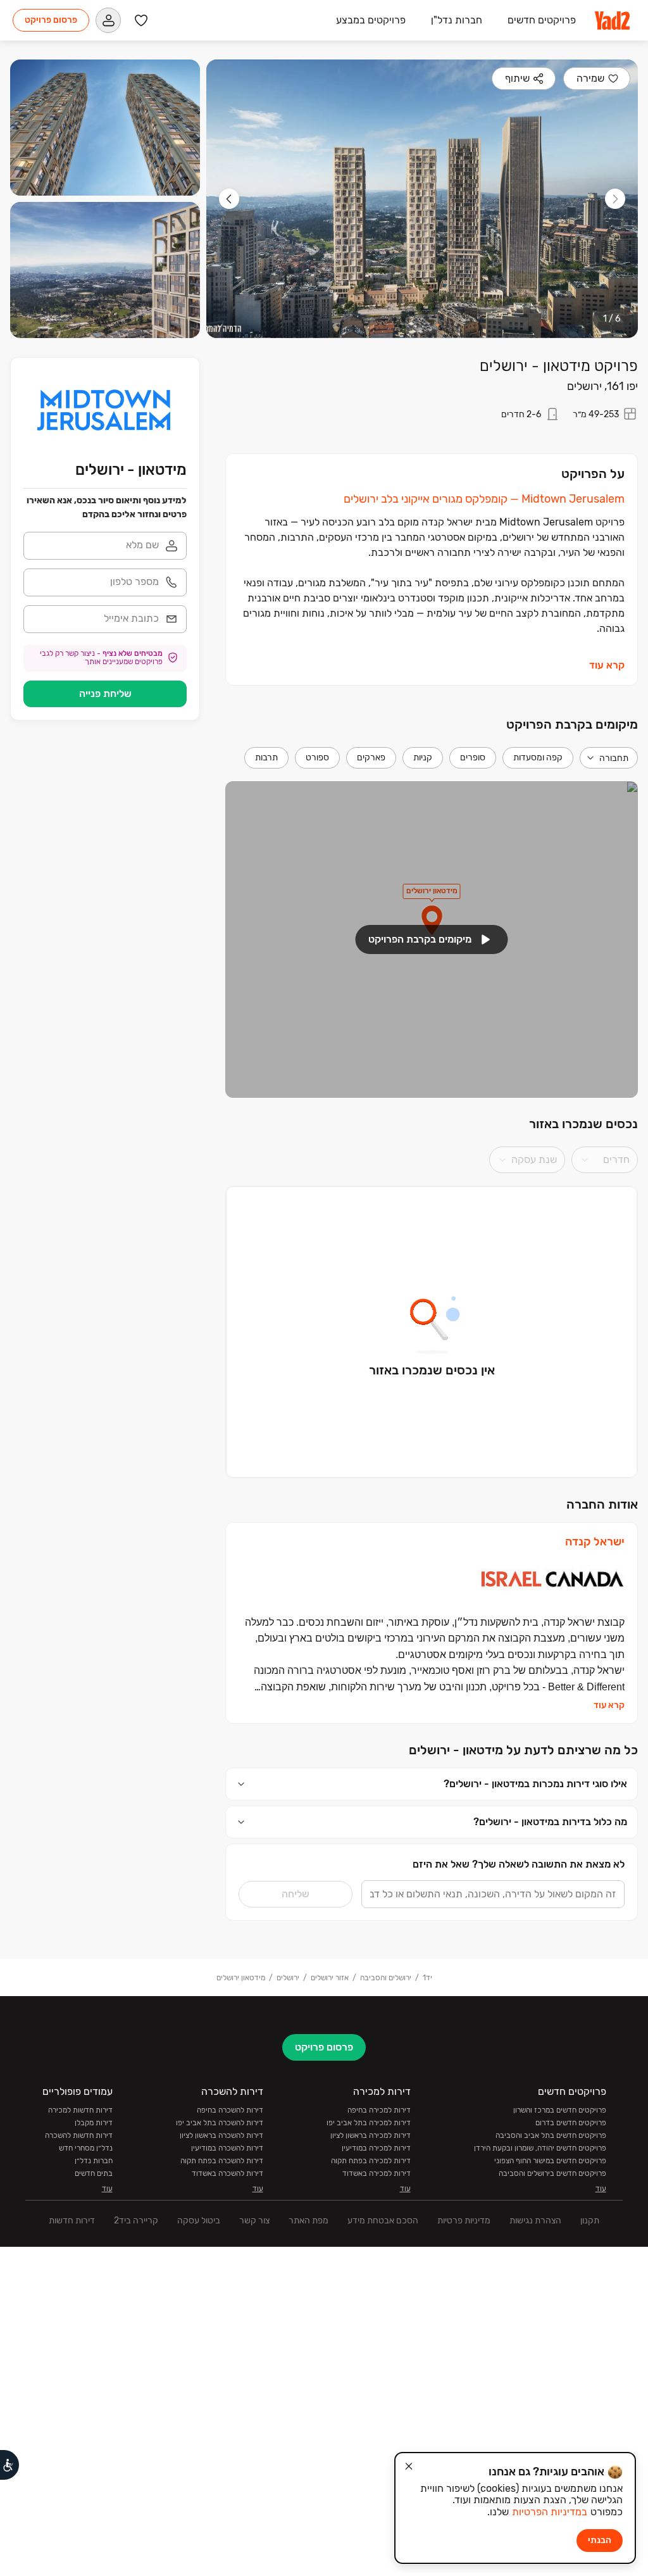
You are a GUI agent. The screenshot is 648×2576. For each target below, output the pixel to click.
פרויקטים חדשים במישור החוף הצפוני (550, 2161)
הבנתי (600, 2540)
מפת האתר (308, 2221)
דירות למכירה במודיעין (376, 2148)
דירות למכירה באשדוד (377, 2173)
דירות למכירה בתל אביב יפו (369, 2123)
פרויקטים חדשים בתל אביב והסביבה (551, 2135)
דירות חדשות (72, 2221)
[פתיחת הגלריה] (422, 199)
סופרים (473, 757)
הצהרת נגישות (535, 2221)
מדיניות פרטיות (464, 2221)
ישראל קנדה (595, 1542)
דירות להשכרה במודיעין (227, 2148)
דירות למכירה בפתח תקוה (371, 2161)
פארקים (371, 757)
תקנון (590, 2221)
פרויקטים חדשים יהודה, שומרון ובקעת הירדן (540, 2148)
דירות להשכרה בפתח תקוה (222, 2161)
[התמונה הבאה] (229, 199)
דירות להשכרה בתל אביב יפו (220, 2123)
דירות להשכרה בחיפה (230, 2110)
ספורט (317, 757)
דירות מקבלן (94, 2123)
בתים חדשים (94, 2173)
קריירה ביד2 (136, 2221)
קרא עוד (607, 665)
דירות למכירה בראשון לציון (371, 2135)
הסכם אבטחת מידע (383, 2221)
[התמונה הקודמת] (615, 199)
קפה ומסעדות (538, 757)
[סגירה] (409, 2466)
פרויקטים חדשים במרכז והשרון (560, 2110)
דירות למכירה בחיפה (379, 2110)
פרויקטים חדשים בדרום (571, 2123)
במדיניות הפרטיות (550, 2512)
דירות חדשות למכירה (80, 2110)
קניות (423, 757)
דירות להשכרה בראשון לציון (221, 2135)
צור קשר (254, 2221)
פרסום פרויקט (51, 20)
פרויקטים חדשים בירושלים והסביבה (552, 2173)
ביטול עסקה (199, 2221)
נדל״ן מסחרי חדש (86, 2148)
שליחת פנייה (105, 694)
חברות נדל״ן (94, 2161)
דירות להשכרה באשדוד (227, 2173)
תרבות (266, 757)
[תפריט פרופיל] (108, 20)
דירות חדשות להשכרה (79, 2135)
